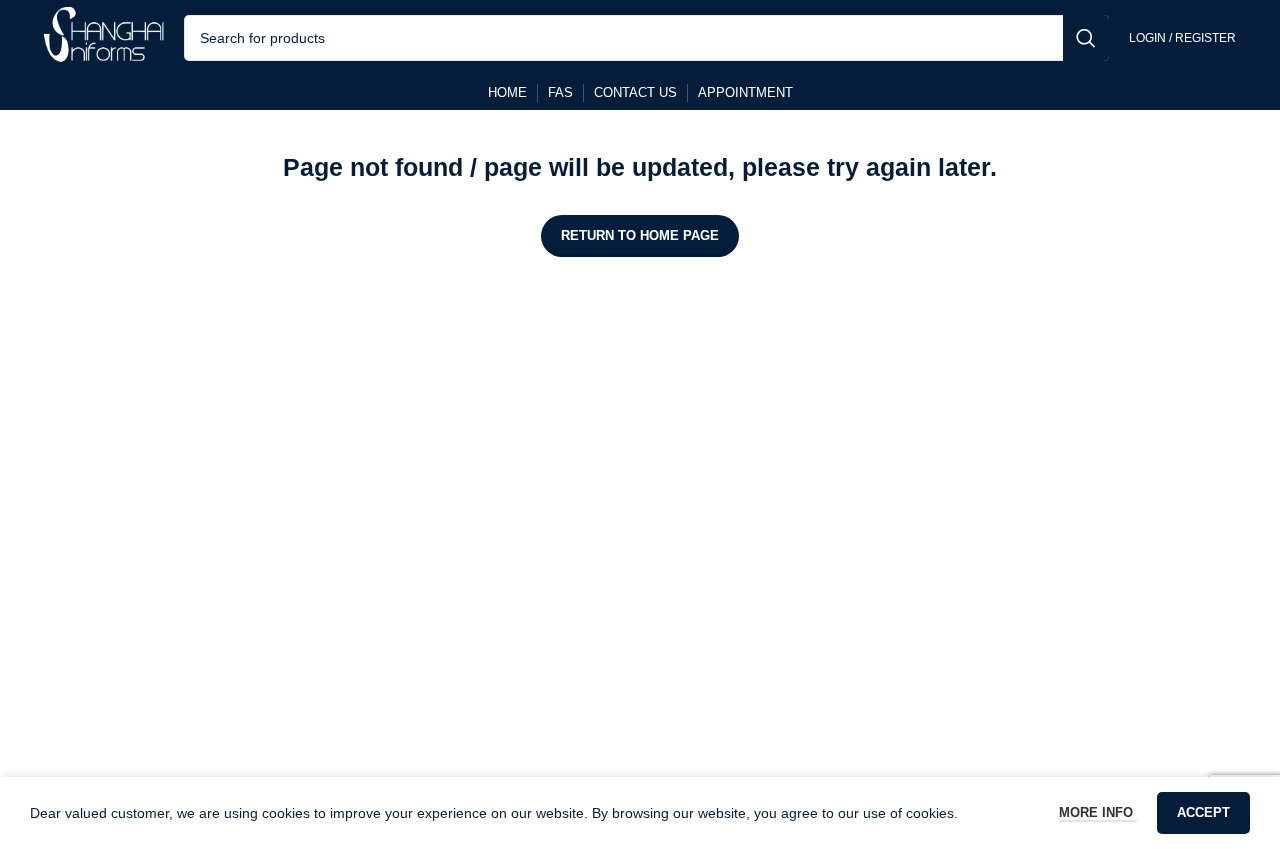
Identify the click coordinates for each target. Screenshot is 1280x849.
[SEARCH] (1086, 38)
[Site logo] (104, 36)
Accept (1203, 812)
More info (1098, 812)
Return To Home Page (640, 235)
